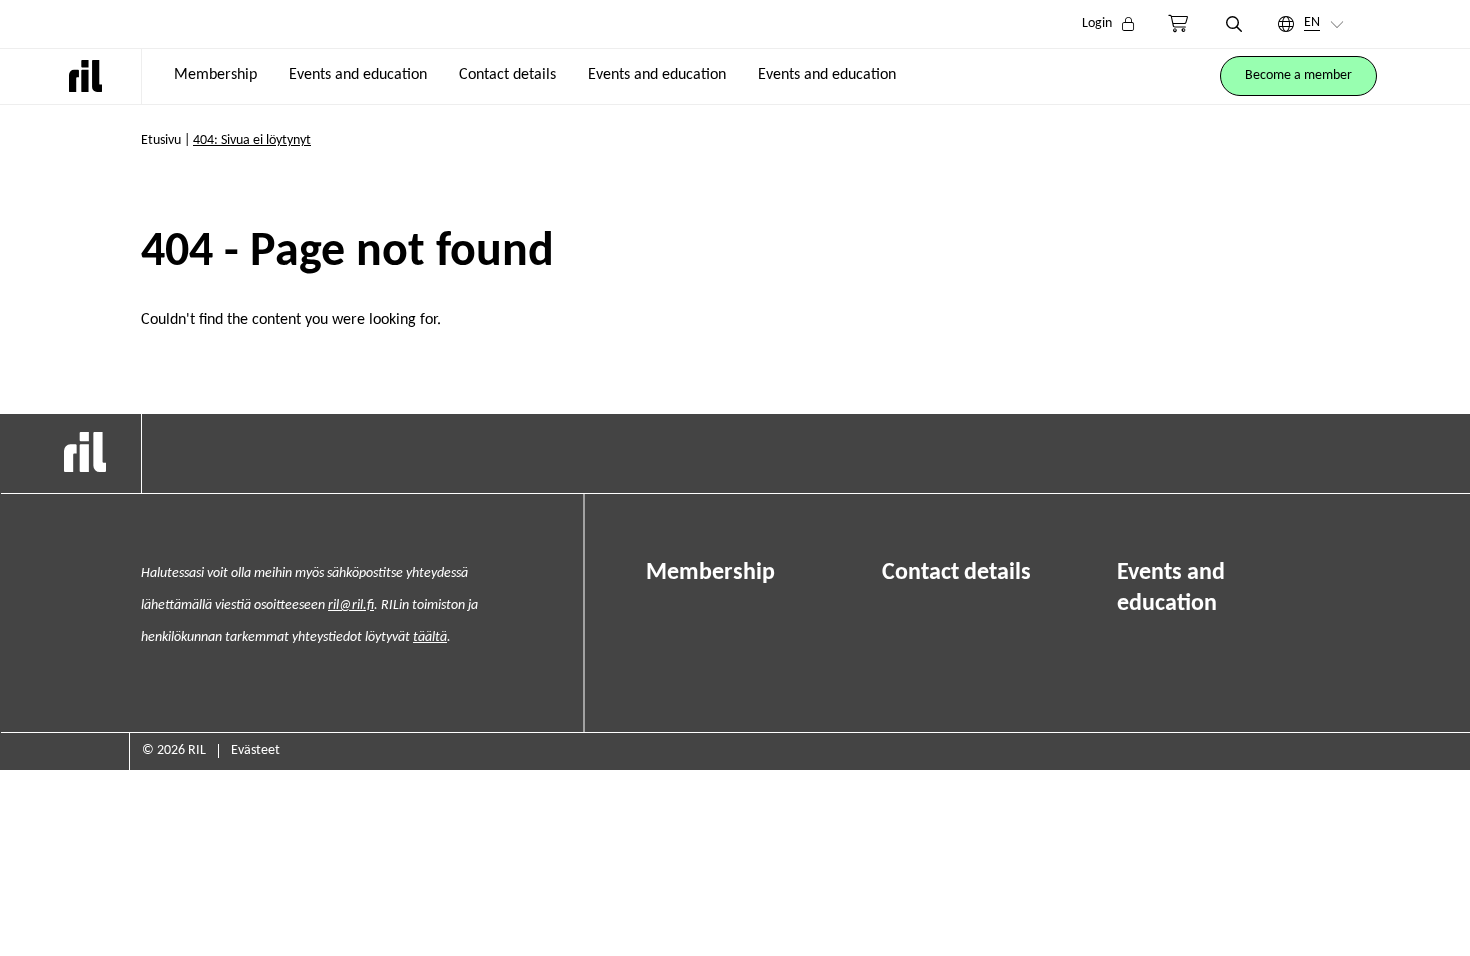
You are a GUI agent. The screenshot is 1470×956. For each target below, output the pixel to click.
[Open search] (1234, 24)
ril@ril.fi (351, 605)
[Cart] (1178, 24)
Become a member (1298, 75)
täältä (430, 637)
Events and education (358, 75)
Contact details (507, 75)
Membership (215, 75)
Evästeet (255, 750)
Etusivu (161, 140)
